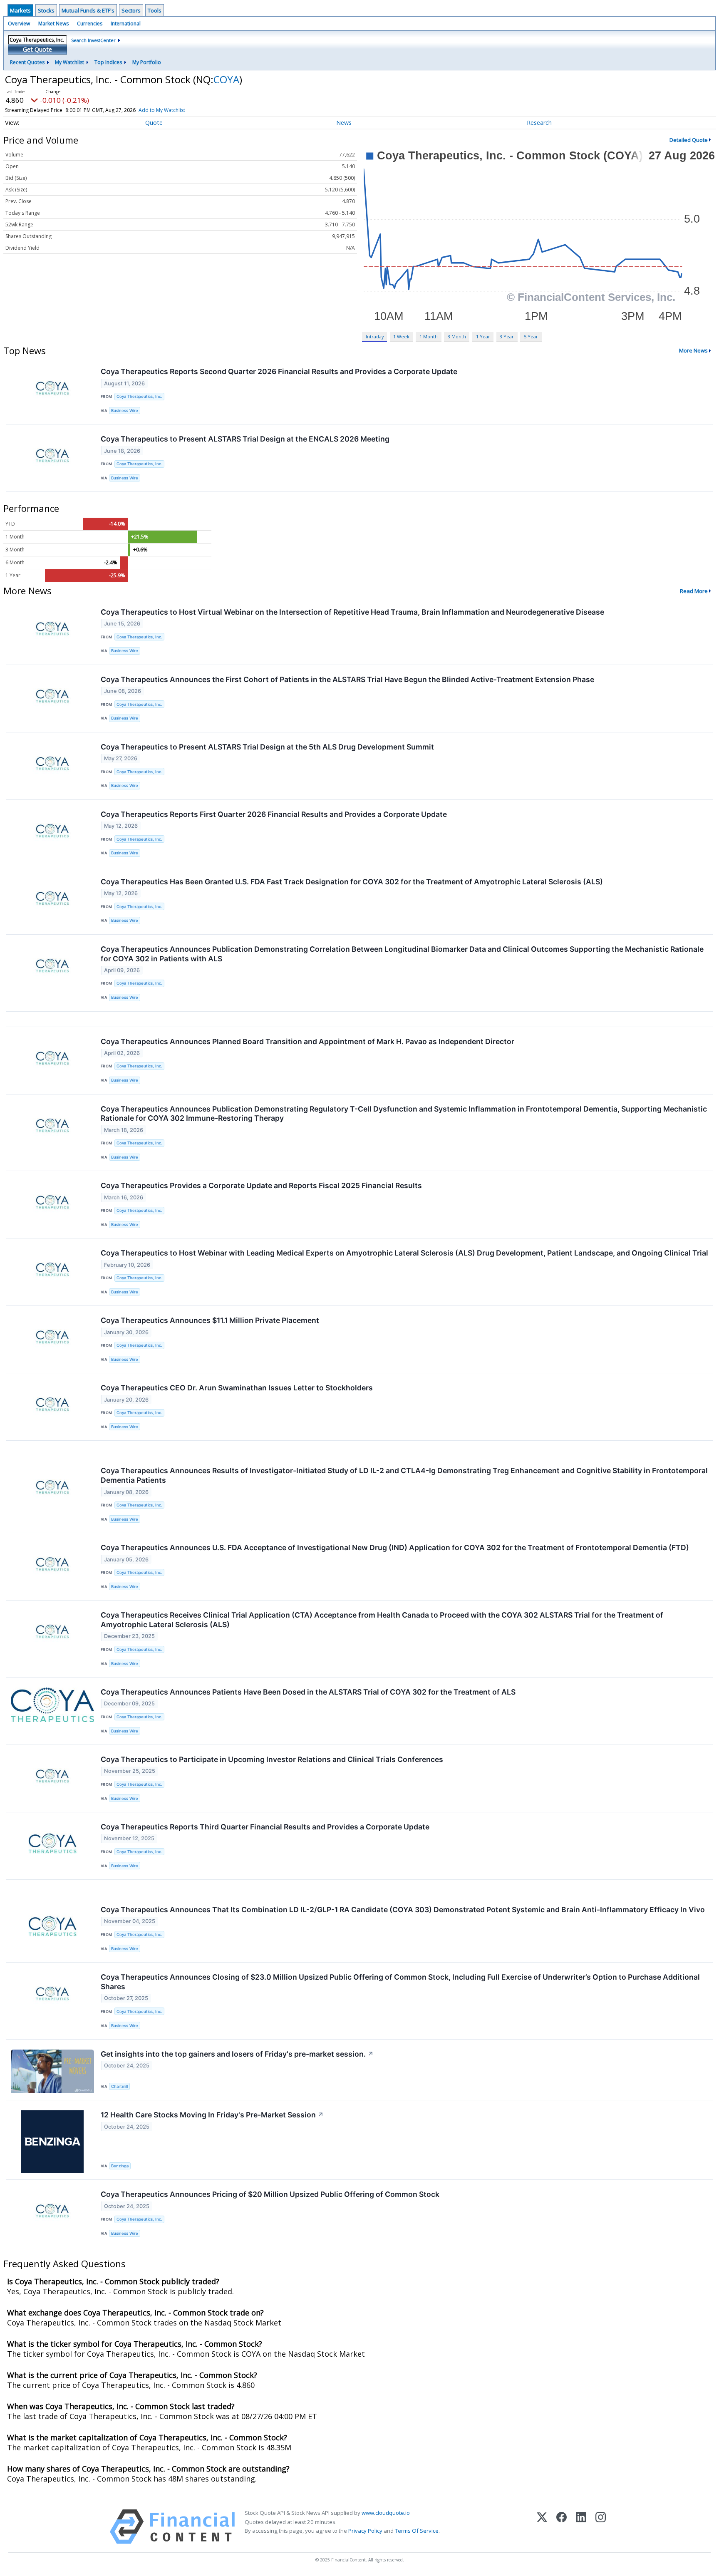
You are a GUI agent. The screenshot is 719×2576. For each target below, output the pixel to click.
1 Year (483, 336)
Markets (20, 10)
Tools (155, 10)
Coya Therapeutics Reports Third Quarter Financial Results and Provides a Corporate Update (265, 1827)
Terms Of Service (417, 2531)
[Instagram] (601, 2527)
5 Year (531, 336)
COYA (226, 79)
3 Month (457, 336)
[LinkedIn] (581, 2527)
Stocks (46, 10)
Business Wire (125, 411)
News (344, 123)
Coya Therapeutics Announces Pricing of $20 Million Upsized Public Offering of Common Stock (270, 2194)
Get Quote (37, 49)
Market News (53, 24)
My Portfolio (147, 62)
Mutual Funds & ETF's (88, 10)
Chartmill (119, 2086)
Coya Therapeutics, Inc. (139, 396)
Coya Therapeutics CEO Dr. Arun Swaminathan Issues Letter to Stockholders (237, 1388)
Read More (694, 591)
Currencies (90, 24)
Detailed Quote (689, 140)
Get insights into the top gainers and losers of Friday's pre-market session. (237, 2054)
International (126, 24)
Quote (154, 123)
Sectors (131, 10)
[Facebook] (562, 2527)
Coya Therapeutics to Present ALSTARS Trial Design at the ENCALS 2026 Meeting (245, 439)
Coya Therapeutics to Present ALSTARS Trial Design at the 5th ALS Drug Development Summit (267, 747)
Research (539, 123)
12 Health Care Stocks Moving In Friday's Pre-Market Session (212, 2115)
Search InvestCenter (93, 40)
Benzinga (120, 2166)
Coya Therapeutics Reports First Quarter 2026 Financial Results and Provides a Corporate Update (274, 814)
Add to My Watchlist (162, 110)
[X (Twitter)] (542, 2527)
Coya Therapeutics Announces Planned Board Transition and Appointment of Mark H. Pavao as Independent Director (307, 1041)
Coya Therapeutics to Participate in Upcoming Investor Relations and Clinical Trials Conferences (272, 1759)
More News (693, 350)
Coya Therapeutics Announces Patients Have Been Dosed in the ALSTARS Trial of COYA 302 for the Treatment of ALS (308, 1692)
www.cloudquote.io (386, 2513)
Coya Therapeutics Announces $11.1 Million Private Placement (210, 1320)
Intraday (375, 336)
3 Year (507, 336)
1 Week (401, 336)
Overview (19, 24)
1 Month (429, 336)
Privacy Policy (365, 2531)
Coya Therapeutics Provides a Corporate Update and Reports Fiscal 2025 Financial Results (261, 1185)
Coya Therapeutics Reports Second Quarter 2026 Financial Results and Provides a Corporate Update (279, 371)
